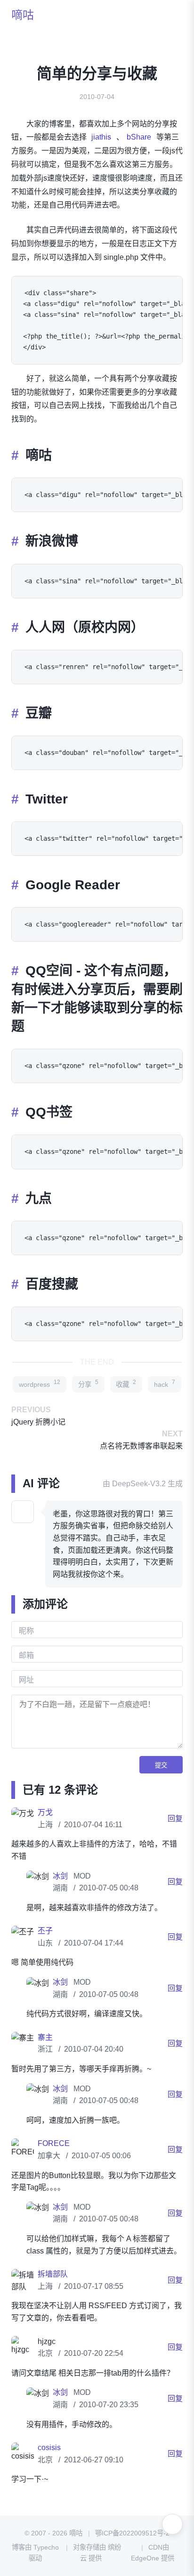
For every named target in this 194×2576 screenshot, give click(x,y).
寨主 (45, 2037)
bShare (139, 137)
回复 (175, 1818)
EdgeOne (145, 2558)
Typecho (46, 2547)
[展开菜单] (172, 2524)
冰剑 (61, 1876)
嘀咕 (23, 15)
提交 (161, 1765)
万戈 (45, 1812)
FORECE (54, 2143)
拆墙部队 (53, 2274)
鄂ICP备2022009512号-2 (132, 2533)
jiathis (101, 137)
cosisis (49, 2448)
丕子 (45, 1931)
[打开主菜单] (172, 15)
